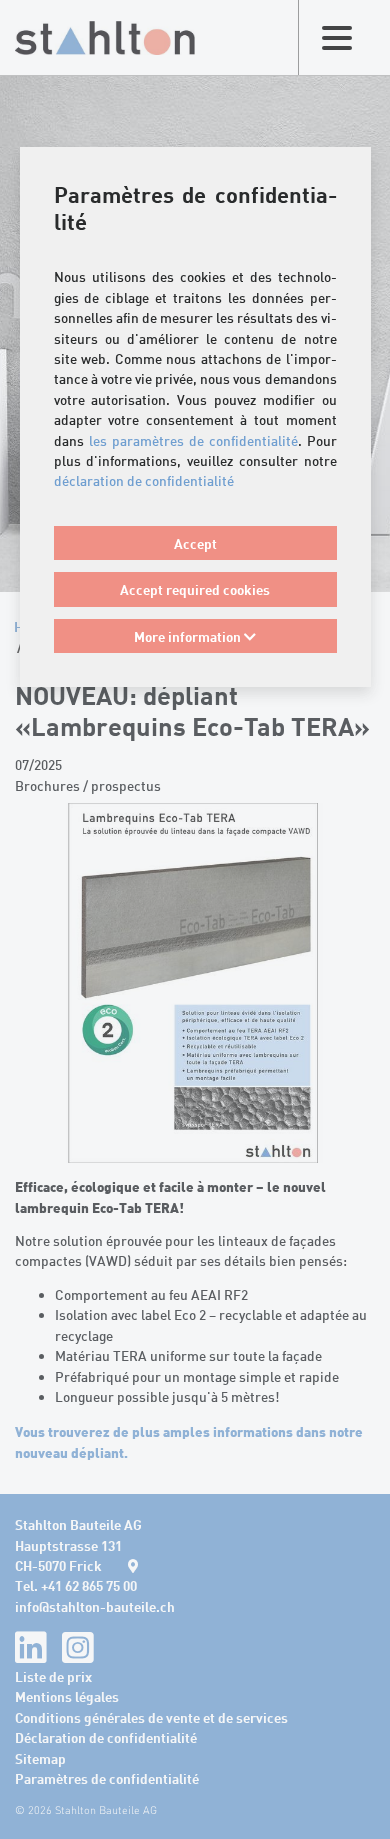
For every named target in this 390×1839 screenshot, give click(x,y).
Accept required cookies (195, 589)
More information (189, 636)
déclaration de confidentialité (144, 480)
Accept (195, 543)
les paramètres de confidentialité (193, 440)
